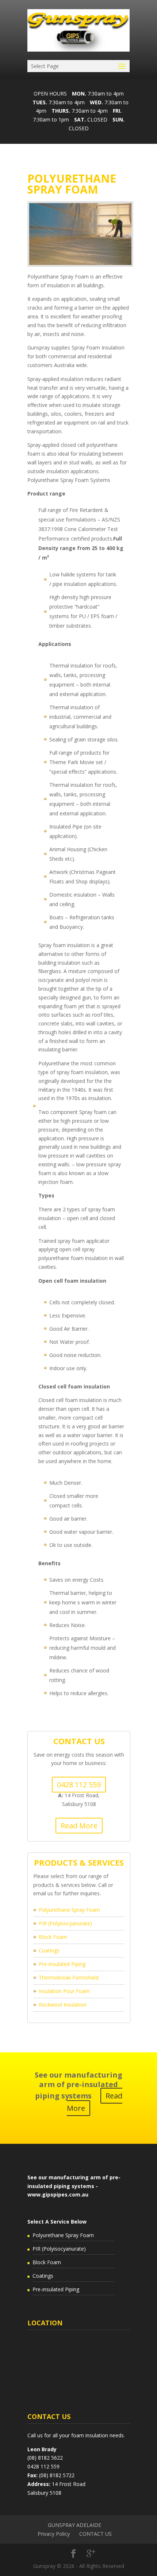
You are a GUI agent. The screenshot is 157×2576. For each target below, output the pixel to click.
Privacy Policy (54, 2534)
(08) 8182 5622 (45, 2458)
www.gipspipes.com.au (58, 2194)
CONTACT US (95, 2534)
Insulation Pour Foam (64, 1991)
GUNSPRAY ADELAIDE (74, 2525)
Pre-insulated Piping (62, 1964)
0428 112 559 (79, 1785)
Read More (79, 1826)
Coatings (49, 1950)
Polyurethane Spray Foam (69, 1910)
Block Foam (53, 1937)
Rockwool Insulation (63, 2005)
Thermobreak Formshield (69, 1977)
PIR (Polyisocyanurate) (65, 1923)
